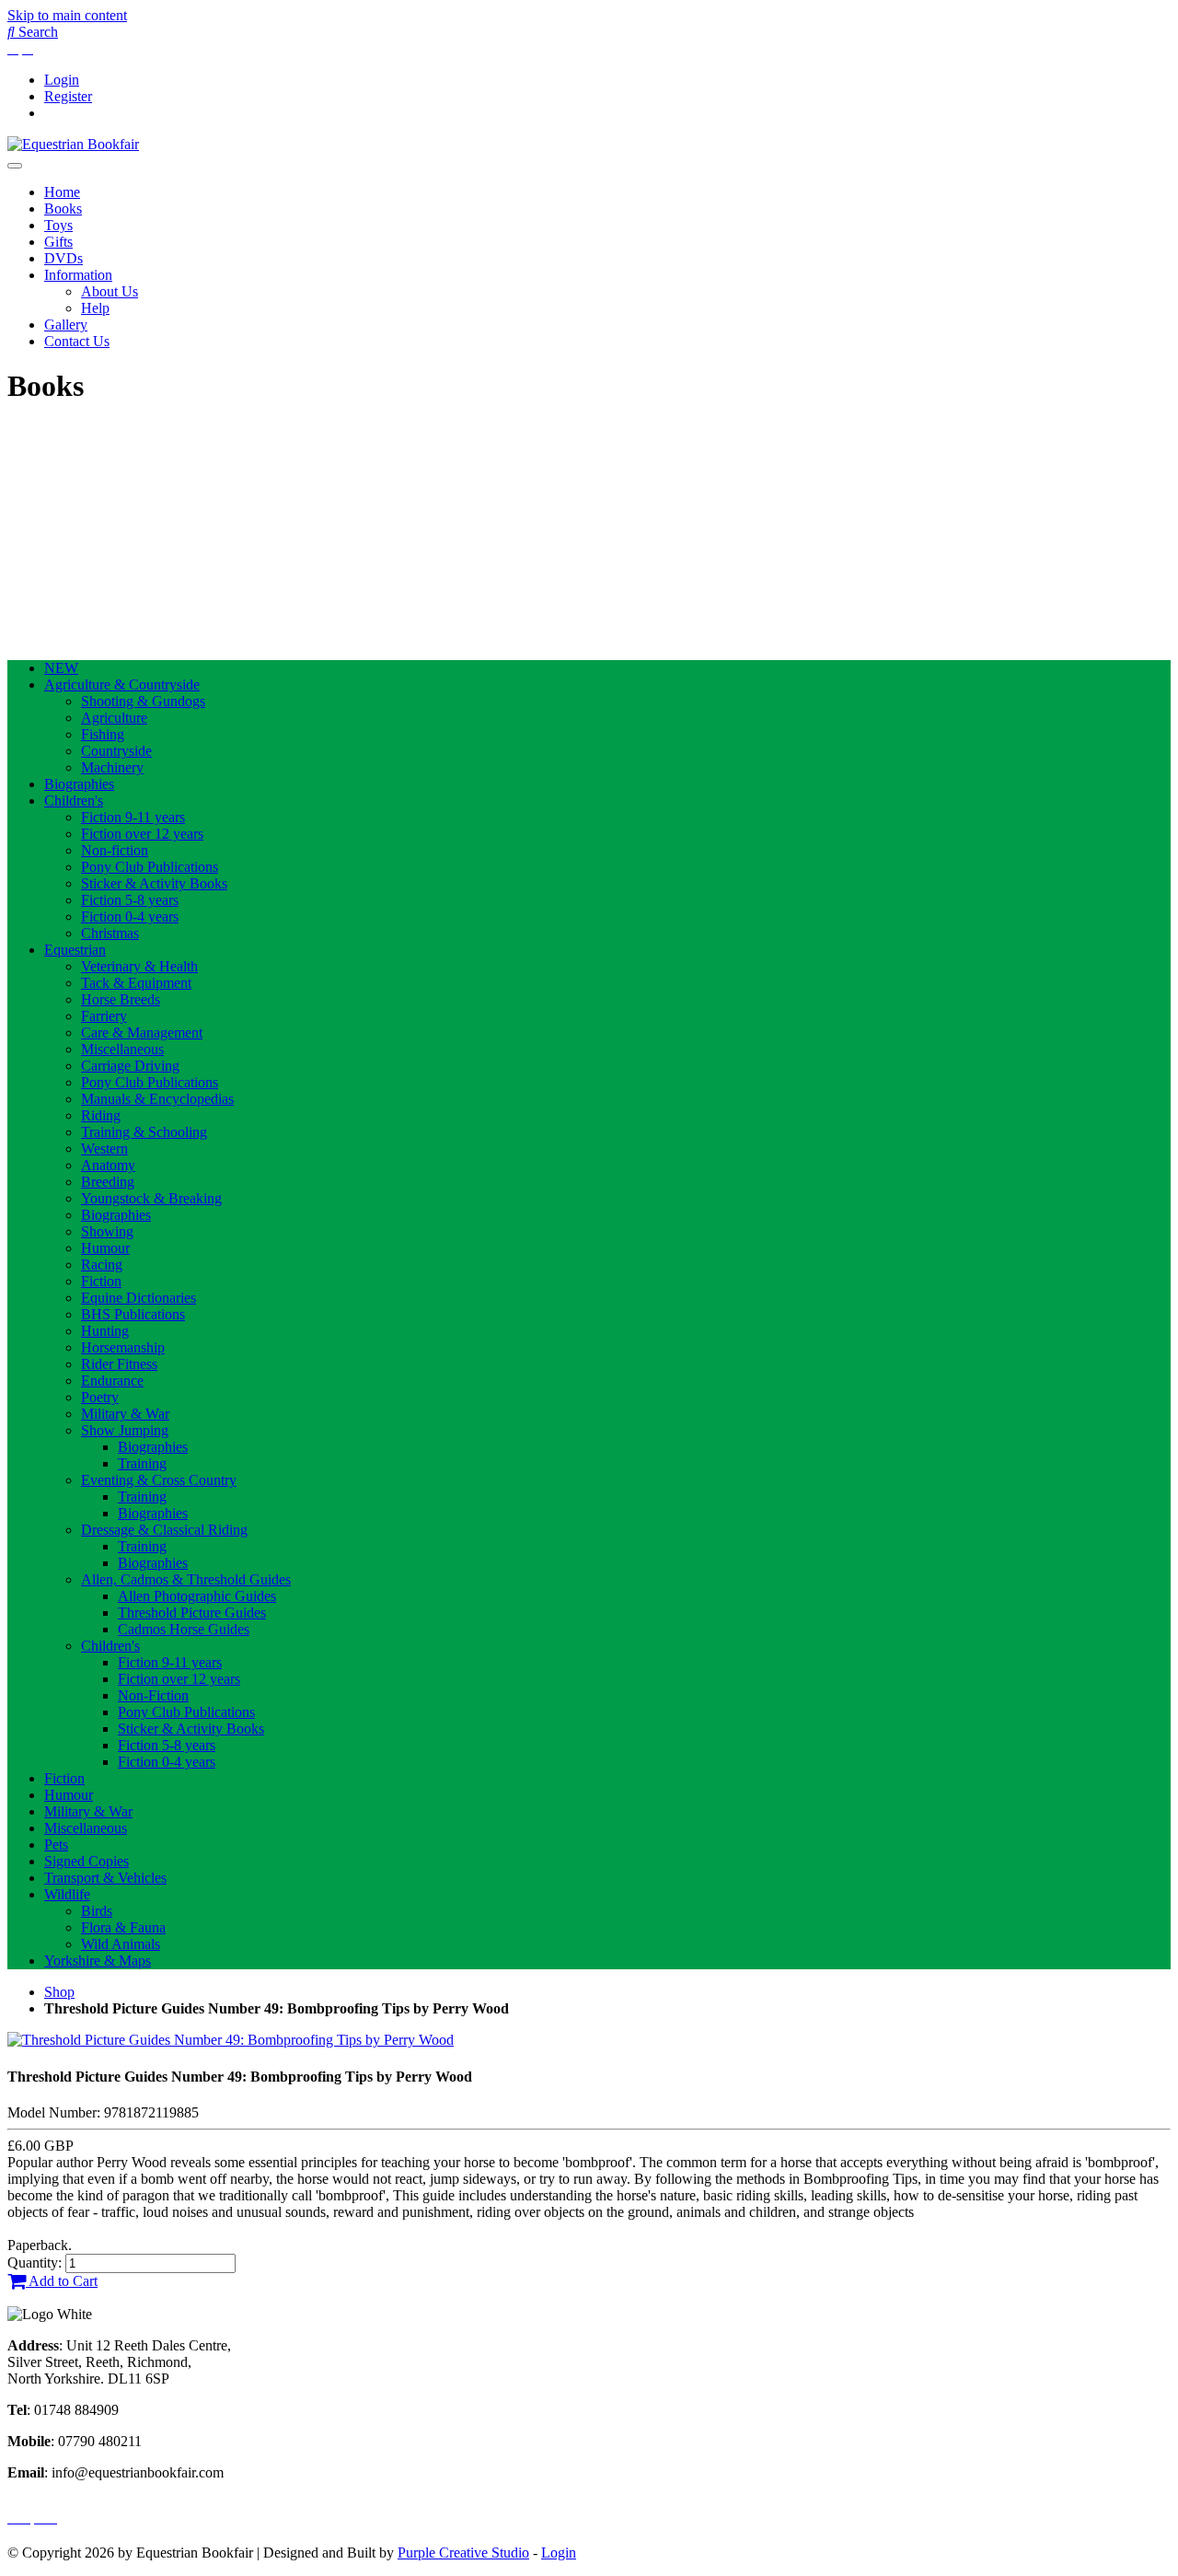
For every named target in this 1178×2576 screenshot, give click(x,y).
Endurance (112, 1381)
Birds (97, 1911)
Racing (102, 1265)
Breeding (108, 1182)
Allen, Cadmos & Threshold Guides (186, 1579)
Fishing (103, 734)
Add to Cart (62, 2281)
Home (62, 192)
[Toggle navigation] (15, 166)
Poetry (100, 1397)
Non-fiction (115, 850)
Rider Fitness (119, 1364)
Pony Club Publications (150, 867)
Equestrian (75, 950)
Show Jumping (125, 1430)
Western (104, 1149)
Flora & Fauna (123, 1927)
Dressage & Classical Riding (164, 1530)
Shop (59, 1992)
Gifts (58, 242)
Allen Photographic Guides (197, 1596)
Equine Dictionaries (139, 1298)
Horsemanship (123, 1347)
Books (63, 209)
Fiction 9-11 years (133, 817)
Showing (107, 1231)
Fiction (101, 1281)
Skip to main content (67, 15)
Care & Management (142, 1033)
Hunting (105, 1331)
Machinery (112, 767)
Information (78, 275)
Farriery (104, 1016)
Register (68, 96)
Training (142, 1463)
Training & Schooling (144, 1132)
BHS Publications (133, 1314)
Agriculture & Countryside (122, 685)
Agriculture (114, 718)
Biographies (79, 784)
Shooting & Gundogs (143, 701)
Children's (74, 801)
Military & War (125, 1414)
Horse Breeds (121, 999)
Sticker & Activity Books (154, 883)
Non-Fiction (153, 1695)
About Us (110, 291)
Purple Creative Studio (463, 2553)
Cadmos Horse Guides (184, 1629)
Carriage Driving (130, 1066)
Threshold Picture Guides (192, 1613)
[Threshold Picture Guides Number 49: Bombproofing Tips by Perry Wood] (231, 2040)
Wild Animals (121, 1944)
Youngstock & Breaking (151, 1198)
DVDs (64, 258)
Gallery (66, 325)
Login (62, 80)
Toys (58, 225)
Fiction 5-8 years (130, 900)
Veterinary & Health (139, 966)
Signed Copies (87, 1861)
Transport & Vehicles (105, 1878)
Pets (56, 1845)
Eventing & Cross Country (159, 1480)
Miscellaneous (122, 1049)
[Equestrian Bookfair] (73, 144)
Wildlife (67, 1894)
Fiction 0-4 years (130, 917)
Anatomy (108, 1165)
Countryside (116, 751)
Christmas (110, 933)
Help (95, 308)
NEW (61, 668)
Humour (105, 1248)
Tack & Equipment (136, 983)
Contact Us (77, 341)
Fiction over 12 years (142, 834)
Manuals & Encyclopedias (157, 1099)
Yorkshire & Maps (98, 1961)
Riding (101, 1115)
